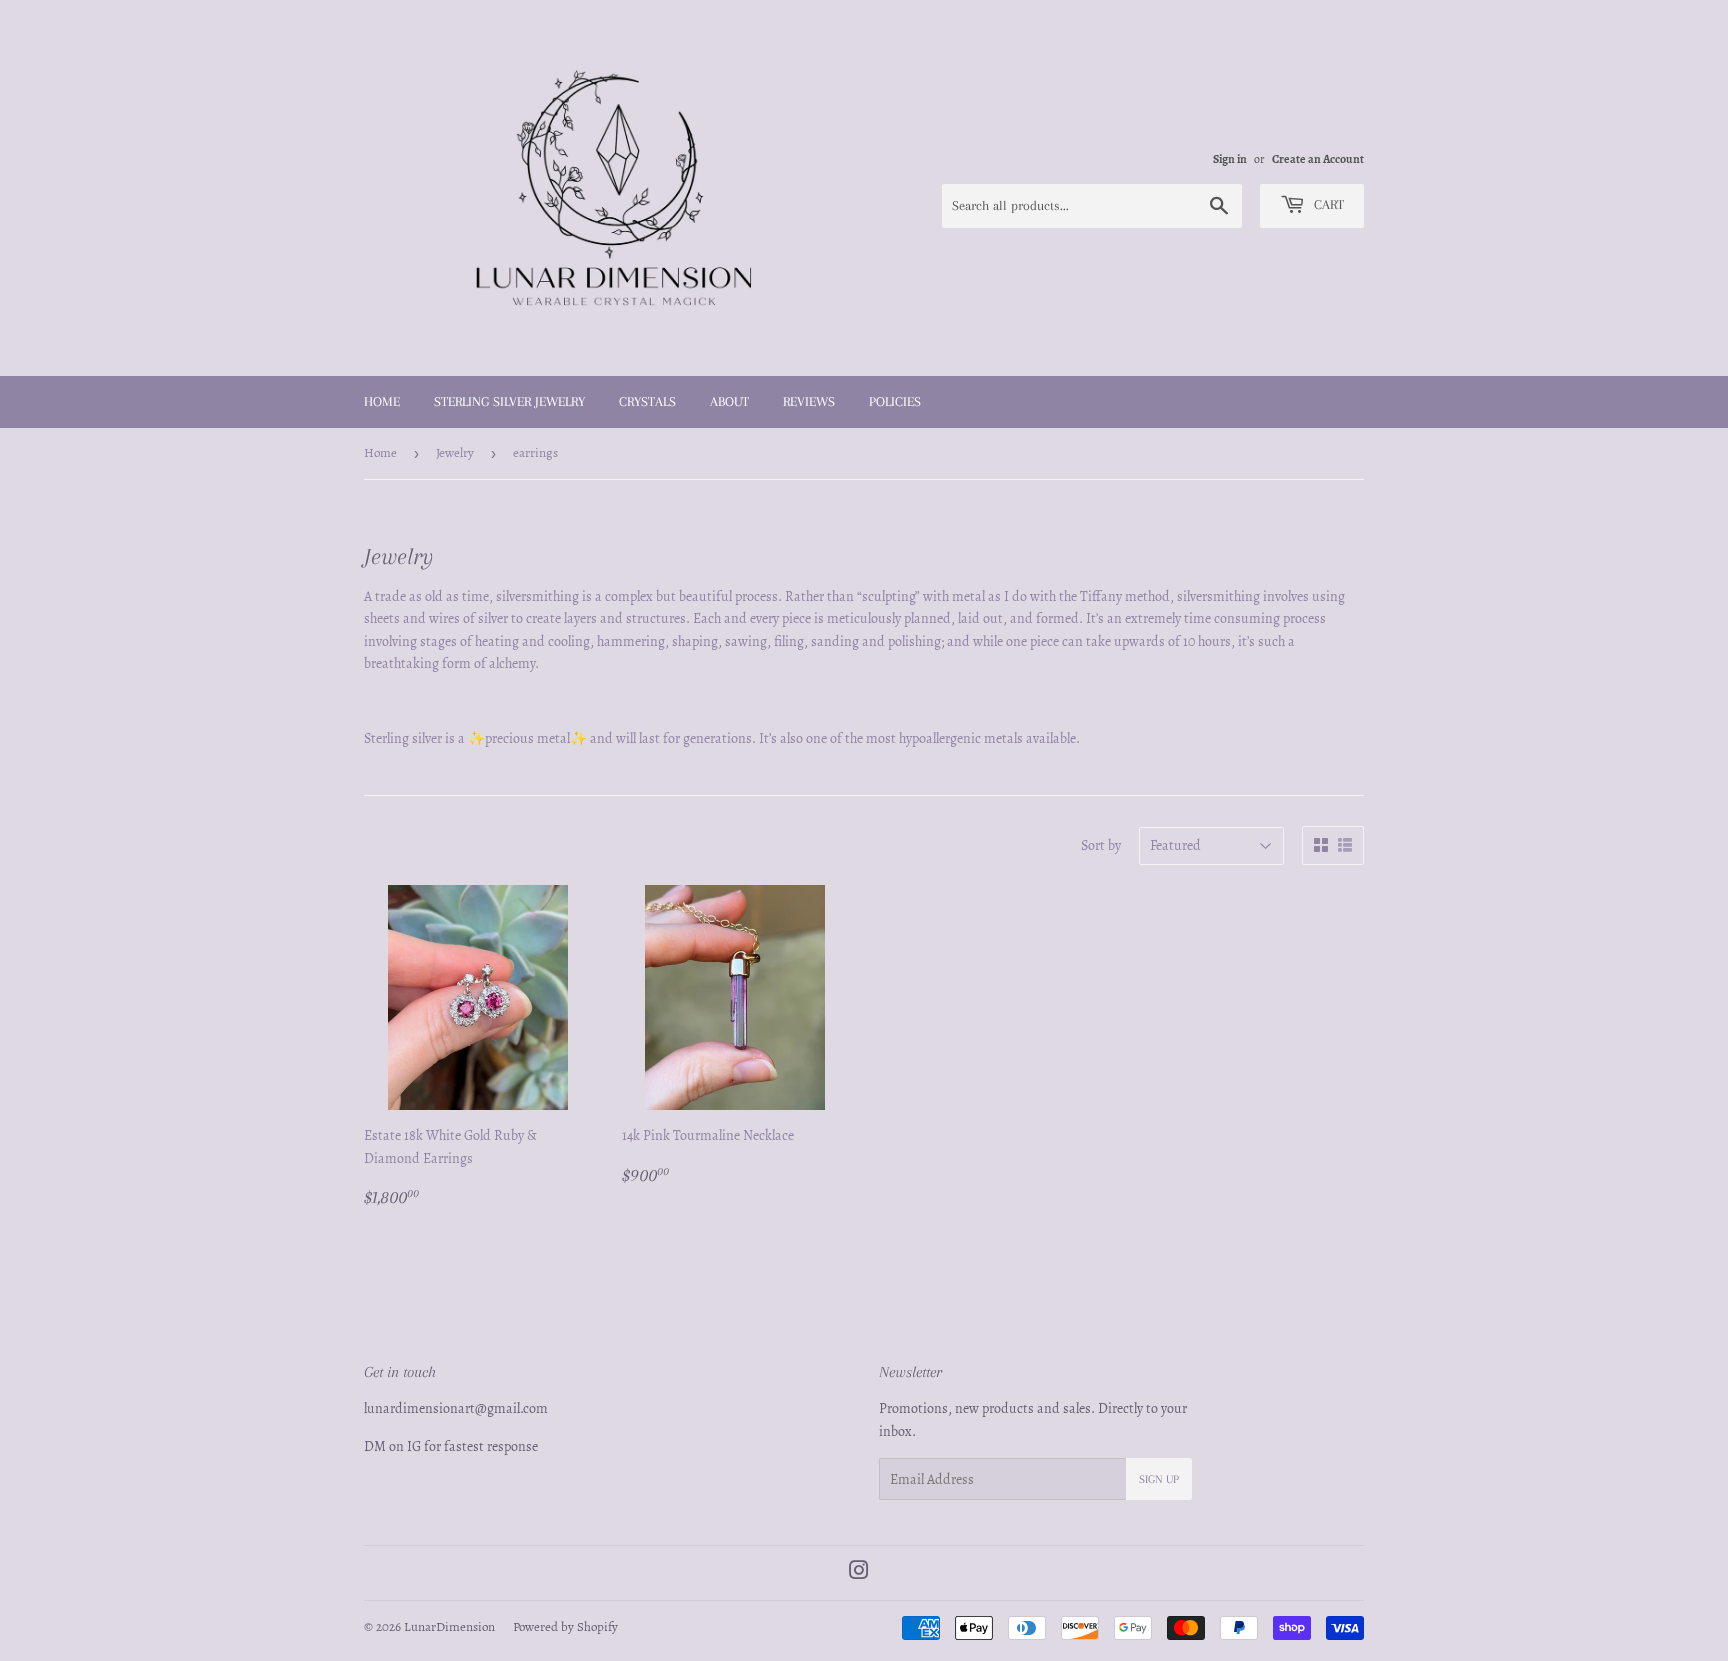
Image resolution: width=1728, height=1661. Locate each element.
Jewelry (455, 452)
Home (382, 401)
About (729, 401)
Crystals (647, 401)
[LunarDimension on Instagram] (859, 1573)
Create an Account (1318, 159)
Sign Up (1159, 1479)
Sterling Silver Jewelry (509, 401)
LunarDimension (449, 1626)
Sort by (1101, 845)
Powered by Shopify (565, 1626)
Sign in (1230, 159)
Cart (1327, 204)
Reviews (809, 401)
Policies (895, 401)
